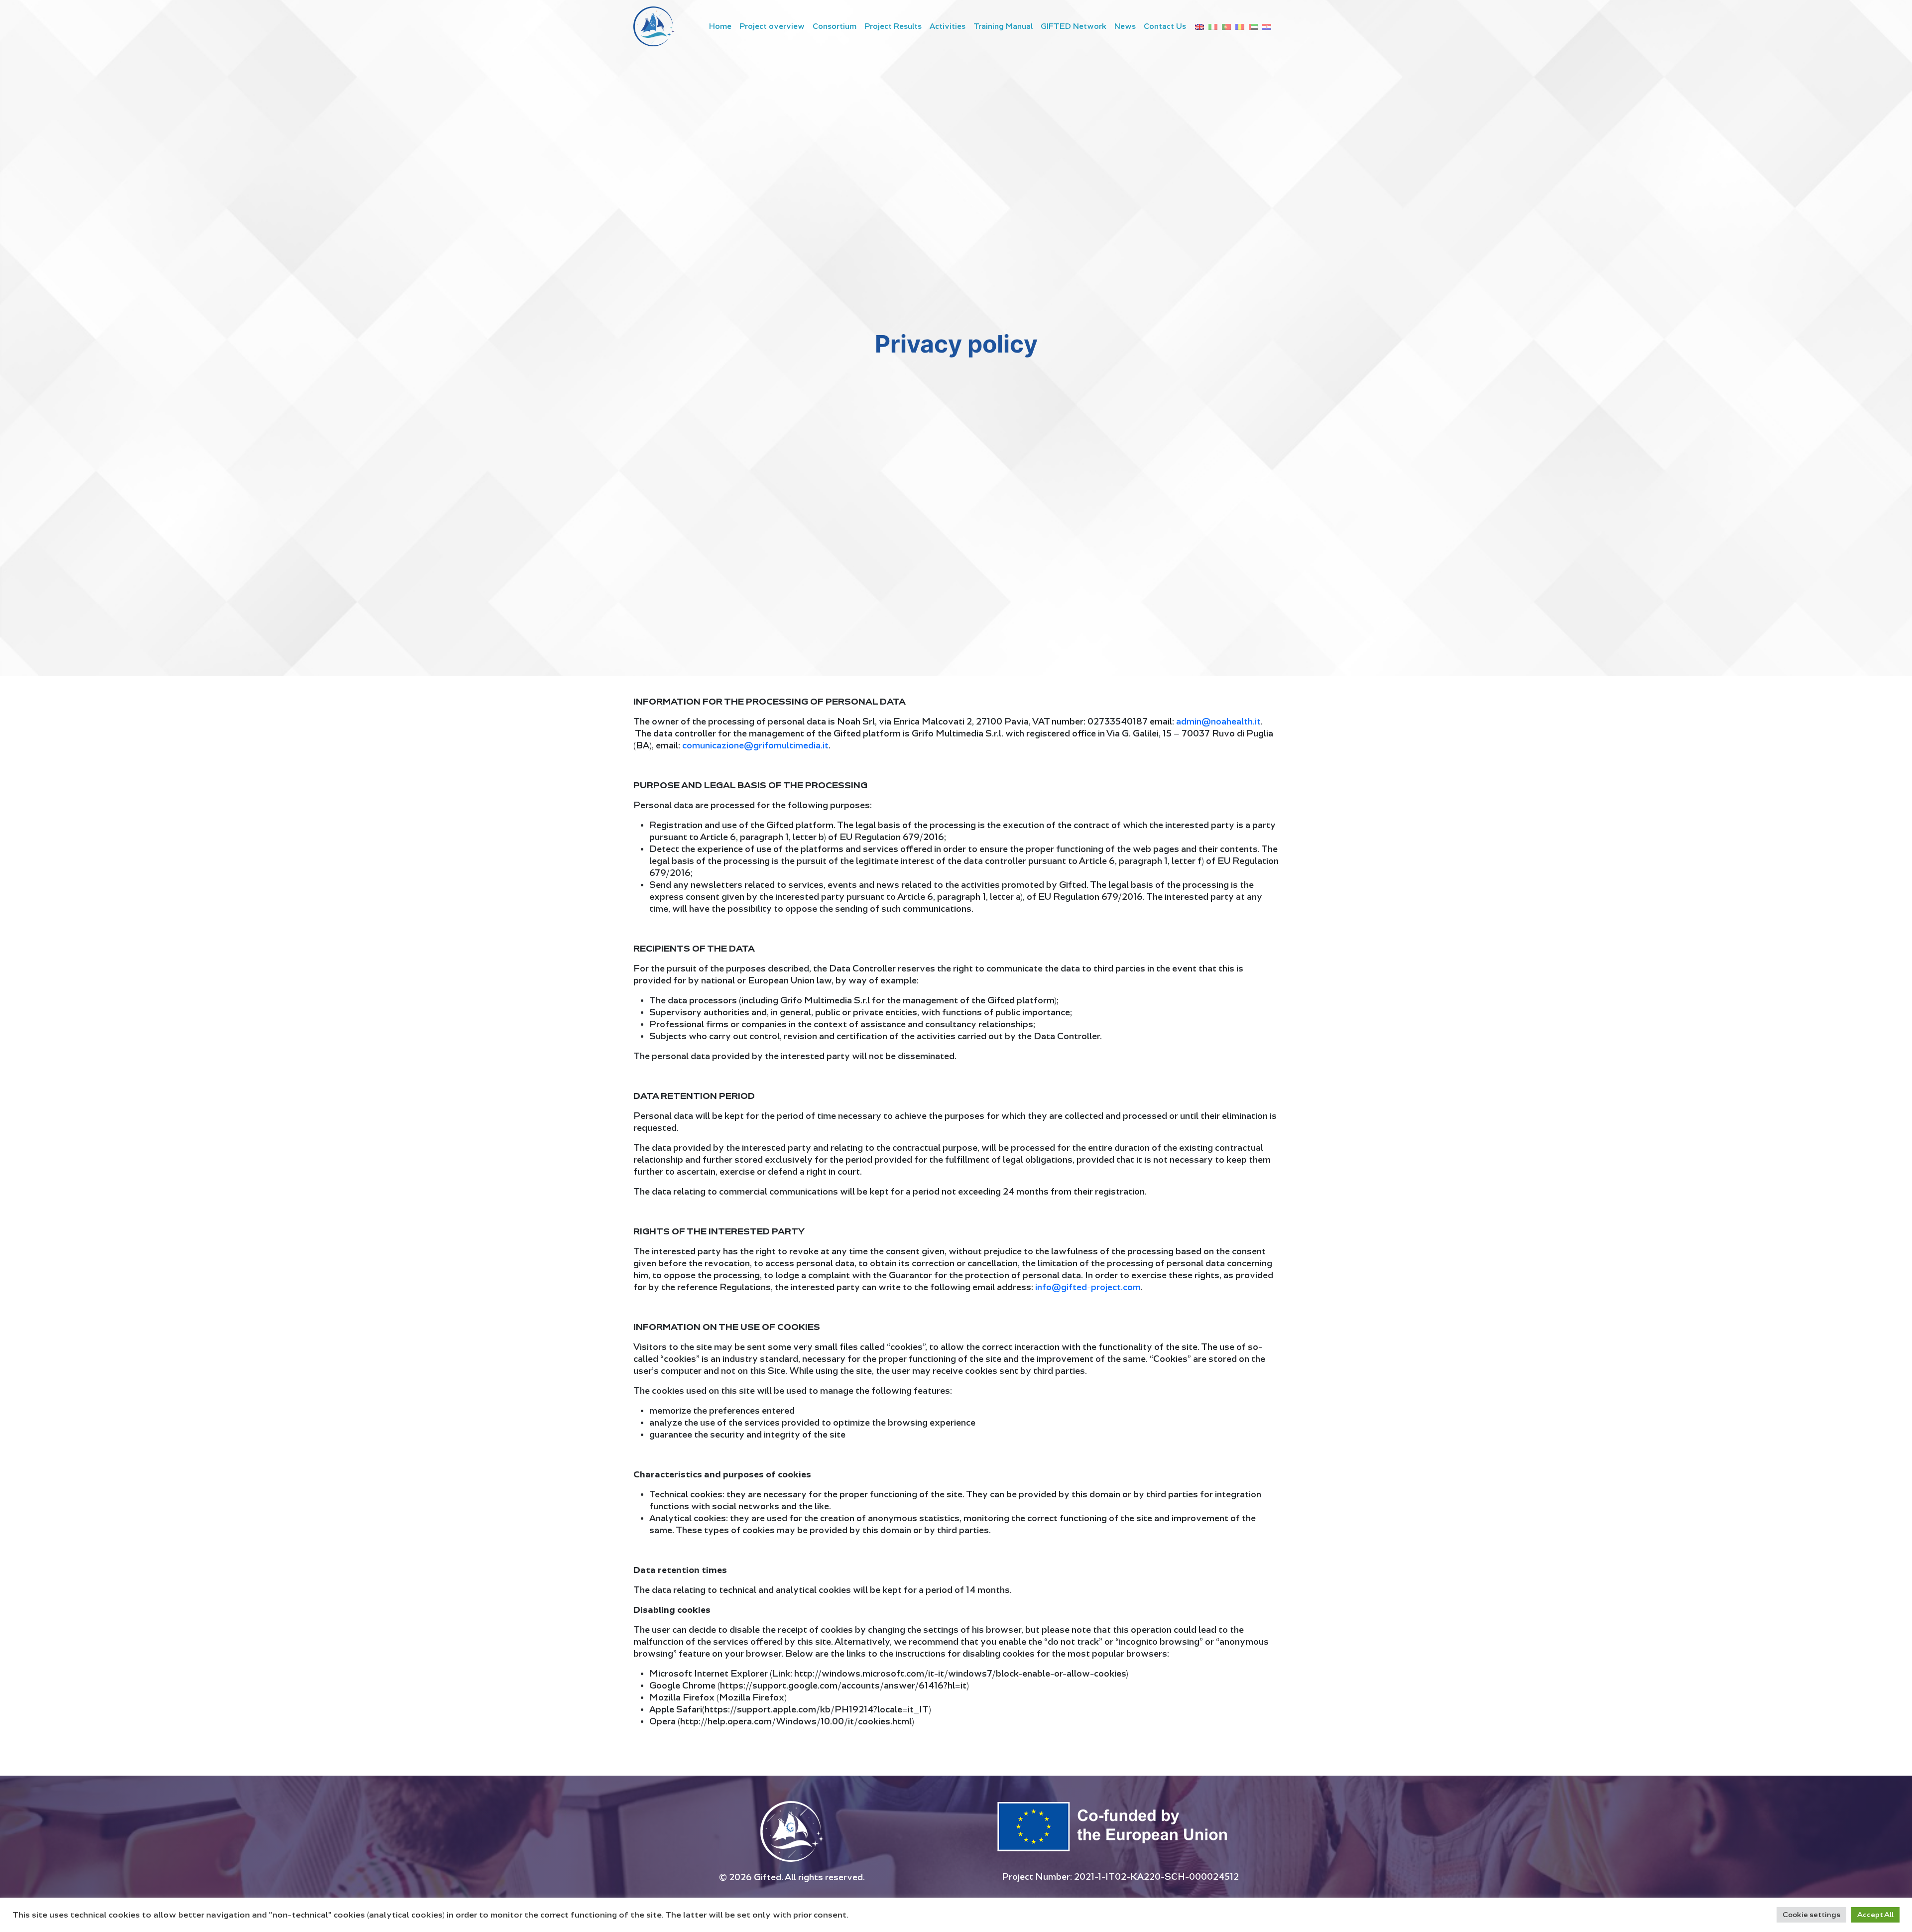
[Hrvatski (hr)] (1267, 26)
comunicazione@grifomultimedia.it (755, 746)
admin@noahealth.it (1218, 722)
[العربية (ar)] (1253, 26)
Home (720, 26)
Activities (948, 26)
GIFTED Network (1074, 26)
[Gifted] (654, 26)
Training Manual (1003, 26)
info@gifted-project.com (1088, 1287)
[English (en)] (1199, 26)
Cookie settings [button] (1811, 1915)
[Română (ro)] (1240, 26)
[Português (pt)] (1226, 26)
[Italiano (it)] (1213, 26)
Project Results (893, 26)
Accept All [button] (1875, 1915)
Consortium (835, 26)
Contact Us (1165, 26)
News (1125, 26)
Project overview (772, 26)
